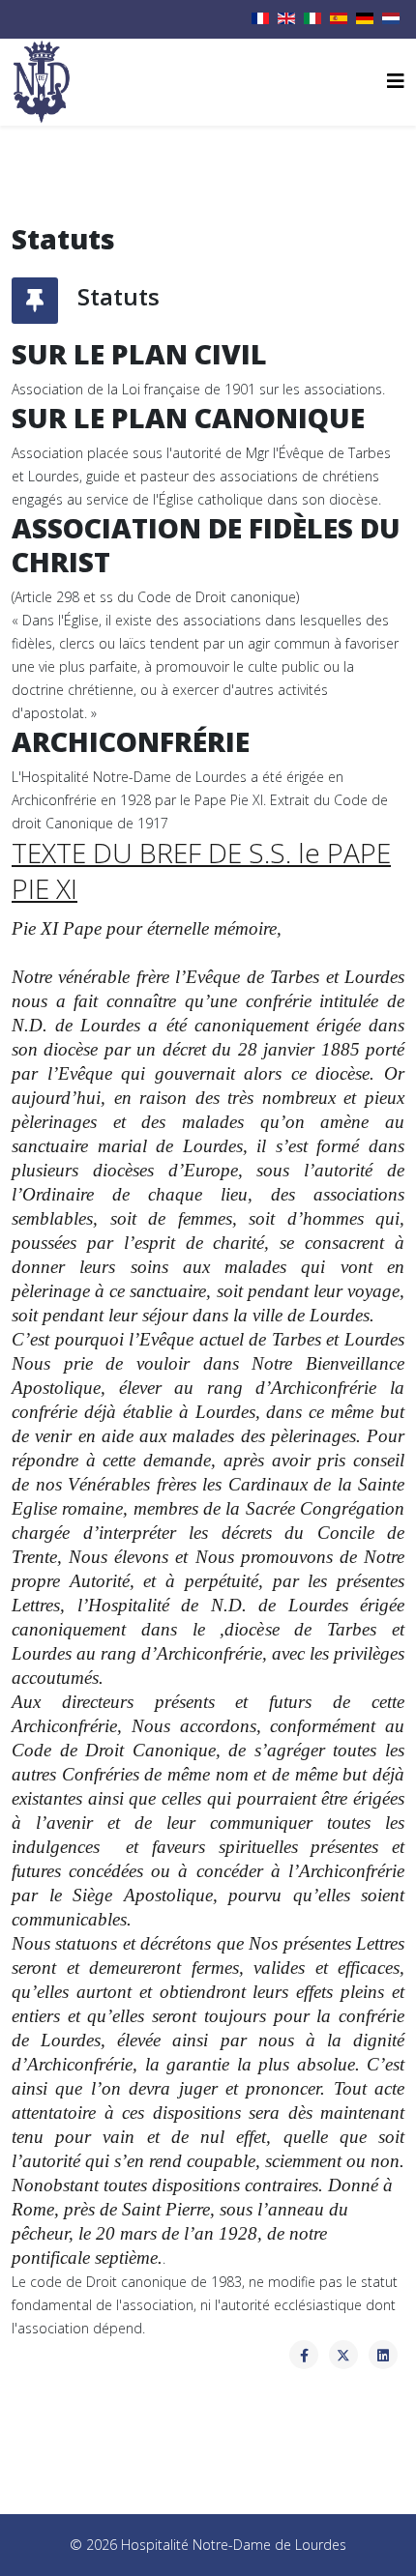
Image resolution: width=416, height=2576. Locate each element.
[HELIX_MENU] (396, 81)
